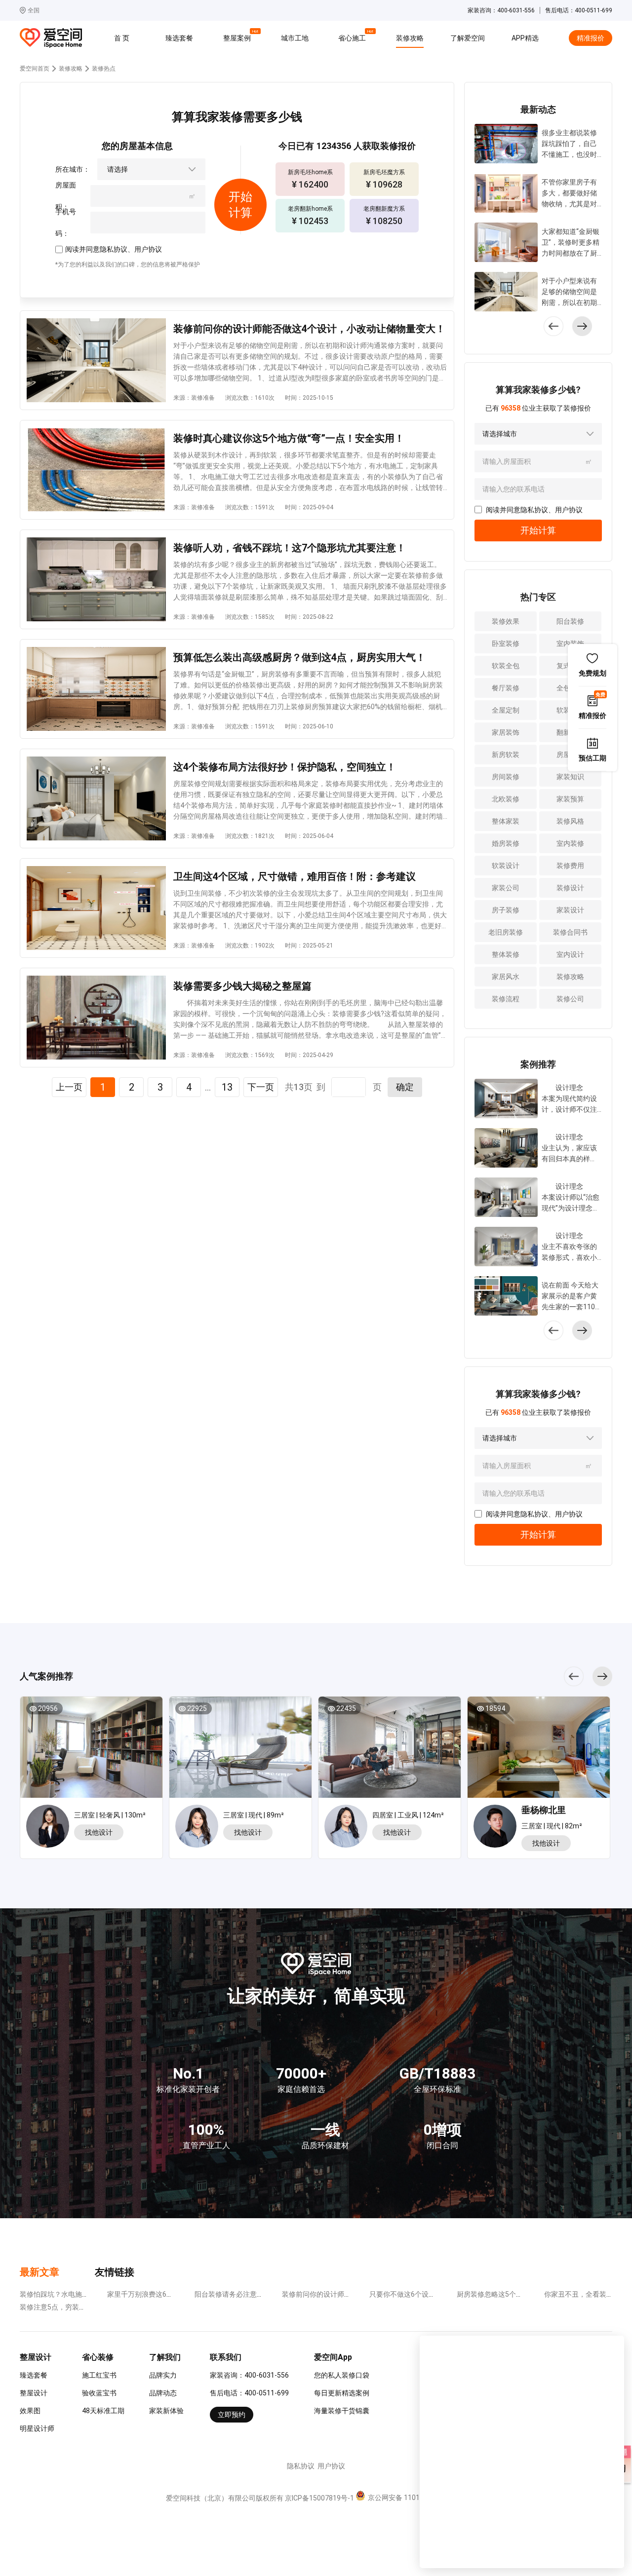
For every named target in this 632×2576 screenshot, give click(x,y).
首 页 (122, 38)
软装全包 (506, 666)
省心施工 (354, 37)
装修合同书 (570, 932)
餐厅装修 (506, 688)
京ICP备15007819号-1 (319, 2498)
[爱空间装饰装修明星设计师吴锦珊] (199, 1826)
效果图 (30, 2411)
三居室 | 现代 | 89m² (254, 1815)
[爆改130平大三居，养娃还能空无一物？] (91, 1751)
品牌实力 (163, 2375)
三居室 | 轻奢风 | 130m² (110, 1815)
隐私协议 (114, 249)
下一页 (261, 1087)
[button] (582, 326)
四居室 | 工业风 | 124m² (408, 1815)
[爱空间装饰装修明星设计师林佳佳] (348, 1826)
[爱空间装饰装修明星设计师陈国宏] (50, 1826)
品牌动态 (163, 2393)
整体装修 (506, 954)
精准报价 (591, 38)
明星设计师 (37, 2428)
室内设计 (570, 954)
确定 (405, 1087)
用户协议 (148, 249)
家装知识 (570, 777)
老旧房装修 (506, 932)
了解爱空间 (468, 38)
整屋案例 (238, 37)
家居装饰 (506, 732)
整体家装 (506, 821)
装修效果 (506, 621)
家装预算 (570, 799)
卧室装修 (506, 644)
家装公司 (506, 888)
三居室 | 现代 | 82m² (552, 1826)
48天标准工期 (103, 2411)
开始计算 (538, 530)
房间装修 (506, 777)
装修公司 (570, 999)
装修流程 (506, 999)
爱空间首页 (35, 69)
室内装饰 (570, 644)
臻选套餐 (179, 38)
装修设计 (570, 888)
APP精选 (525, 38)
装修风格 (570, 821)
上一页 (69, 1087)
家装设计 (570, 910)
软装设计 (506, 866)
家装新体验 (166, 2411)
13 (227, 1087)
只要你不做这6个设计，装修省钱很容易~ (433, 2294)
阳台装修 (570, 621)
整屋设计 (34, 2393)
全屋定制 (506, 710)
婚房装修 (506, 843)
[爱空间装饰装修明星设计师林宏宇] (497, 1828)
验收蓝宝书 (99, 2393)
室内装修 (570, 843)
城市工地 (295, 38)
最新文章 (39, 2272)
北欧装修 (506, 799)
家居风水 (506, 977)
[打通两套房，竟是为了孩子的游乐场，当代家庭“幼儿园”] (390, 1751)
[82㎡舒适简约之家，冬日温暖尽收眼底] (539, 1751)
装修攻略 (410, 38)
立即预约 (232, 2415)
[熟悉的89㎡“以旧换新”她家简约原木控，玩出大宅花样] (240, 1751)
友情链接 (115, 2272)
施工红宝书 (99, 2375)
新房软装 (506, 755)
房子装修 (506, 910)
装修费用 (570, 866)
